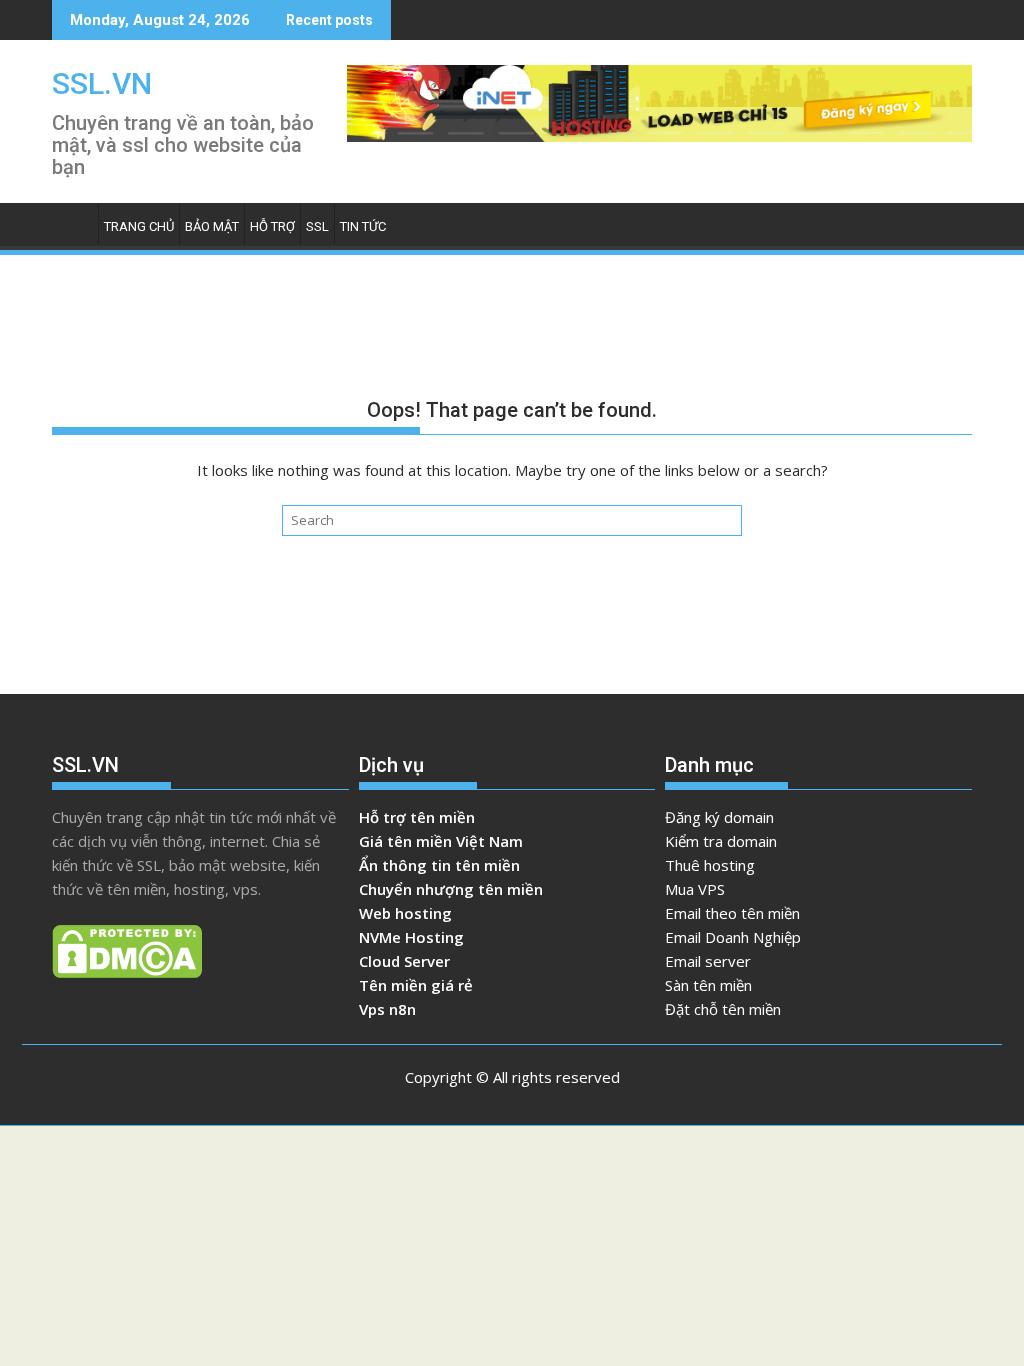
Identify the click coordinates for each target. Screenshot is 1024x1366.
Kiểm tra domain (721, 841)
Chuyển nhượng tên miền (451, 889)
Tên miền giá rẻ (416, 985)
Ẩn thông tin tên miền (439, 865)
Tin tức (363, 226)
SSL (317, 226)
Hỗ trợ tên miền (417, 817)
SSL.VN (102, 83)
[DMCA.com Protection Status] (127, 972)
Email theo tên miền (732, 913)
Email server (708, 961)
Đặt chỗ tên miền (723, 1009)
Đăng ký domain (719, 817)
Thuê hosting (710, 865)
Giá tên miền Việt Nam (441, 841)
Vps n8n (387, 1009)
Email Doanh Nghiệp (733, 937)
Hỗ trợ (272, 226)
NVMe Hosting (411, 937)
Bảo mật (212, 226)
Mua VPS (695, 889)
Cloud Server (404, 961)
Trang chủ (139, 226)
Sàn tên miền (708, 985)
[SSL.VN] (71, 231)
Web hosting (405, 913)
